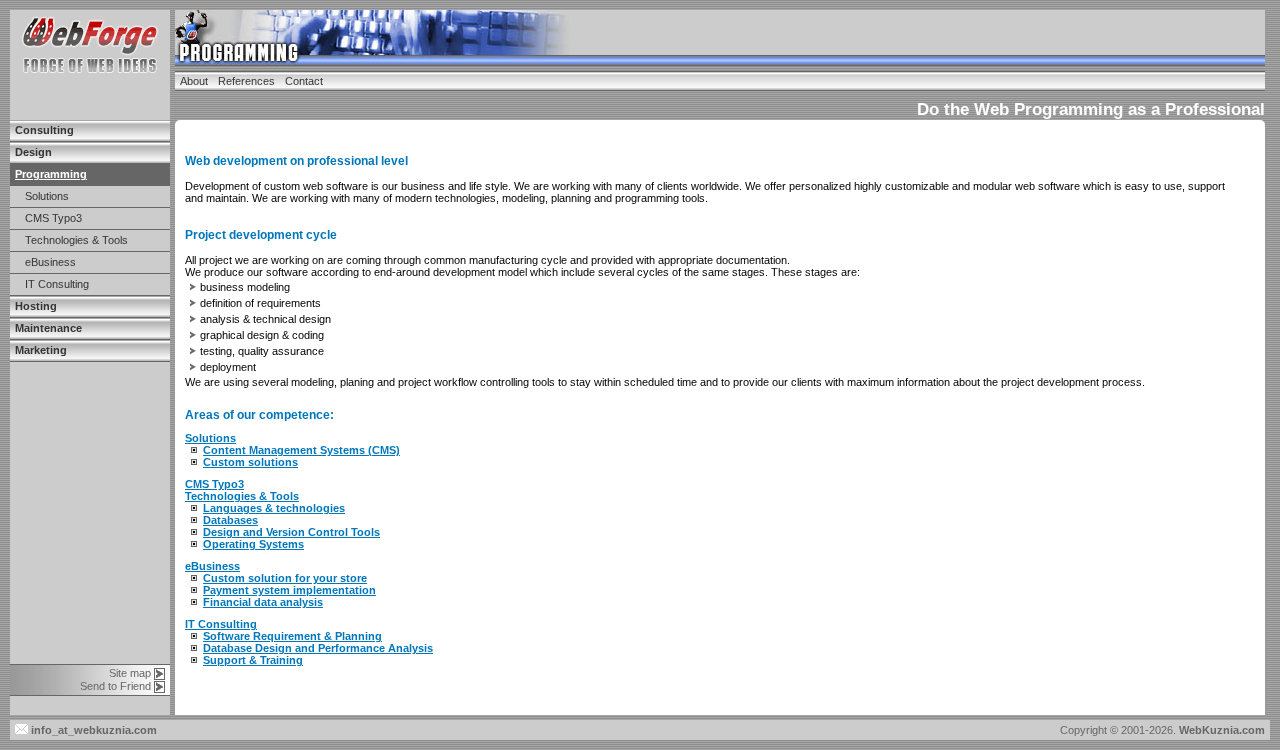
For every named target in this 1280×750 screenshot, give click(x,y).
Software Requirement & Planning (292, 636)
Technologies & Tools (76, 240)
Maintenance (48, 328)
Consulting (44, 130)
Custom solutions (250, 462)
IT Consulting (57, 284)
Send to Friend (115, 686)
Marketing (41, 350)
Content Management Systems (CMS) (301, 450)
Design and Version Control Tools (291, 532)
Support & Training (253, 660)
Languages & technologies (274, 508)
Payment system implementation (289, 590)
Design (33, 152)
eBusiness (50, 262)
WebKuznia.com (1222, 730)
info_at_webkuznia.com (92, 730)
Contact (304, 81)
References (246, 81)
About (194, 81)
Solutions (47, 196)
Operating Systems (253, 544)
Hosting (36, 306)
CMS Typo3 (53, 218)
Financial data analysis (263, 602)
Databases (230, 520)
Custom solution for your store (285, 578)
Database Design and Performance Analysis (318, 648)
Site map (130, 673)
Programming (51, 174)
